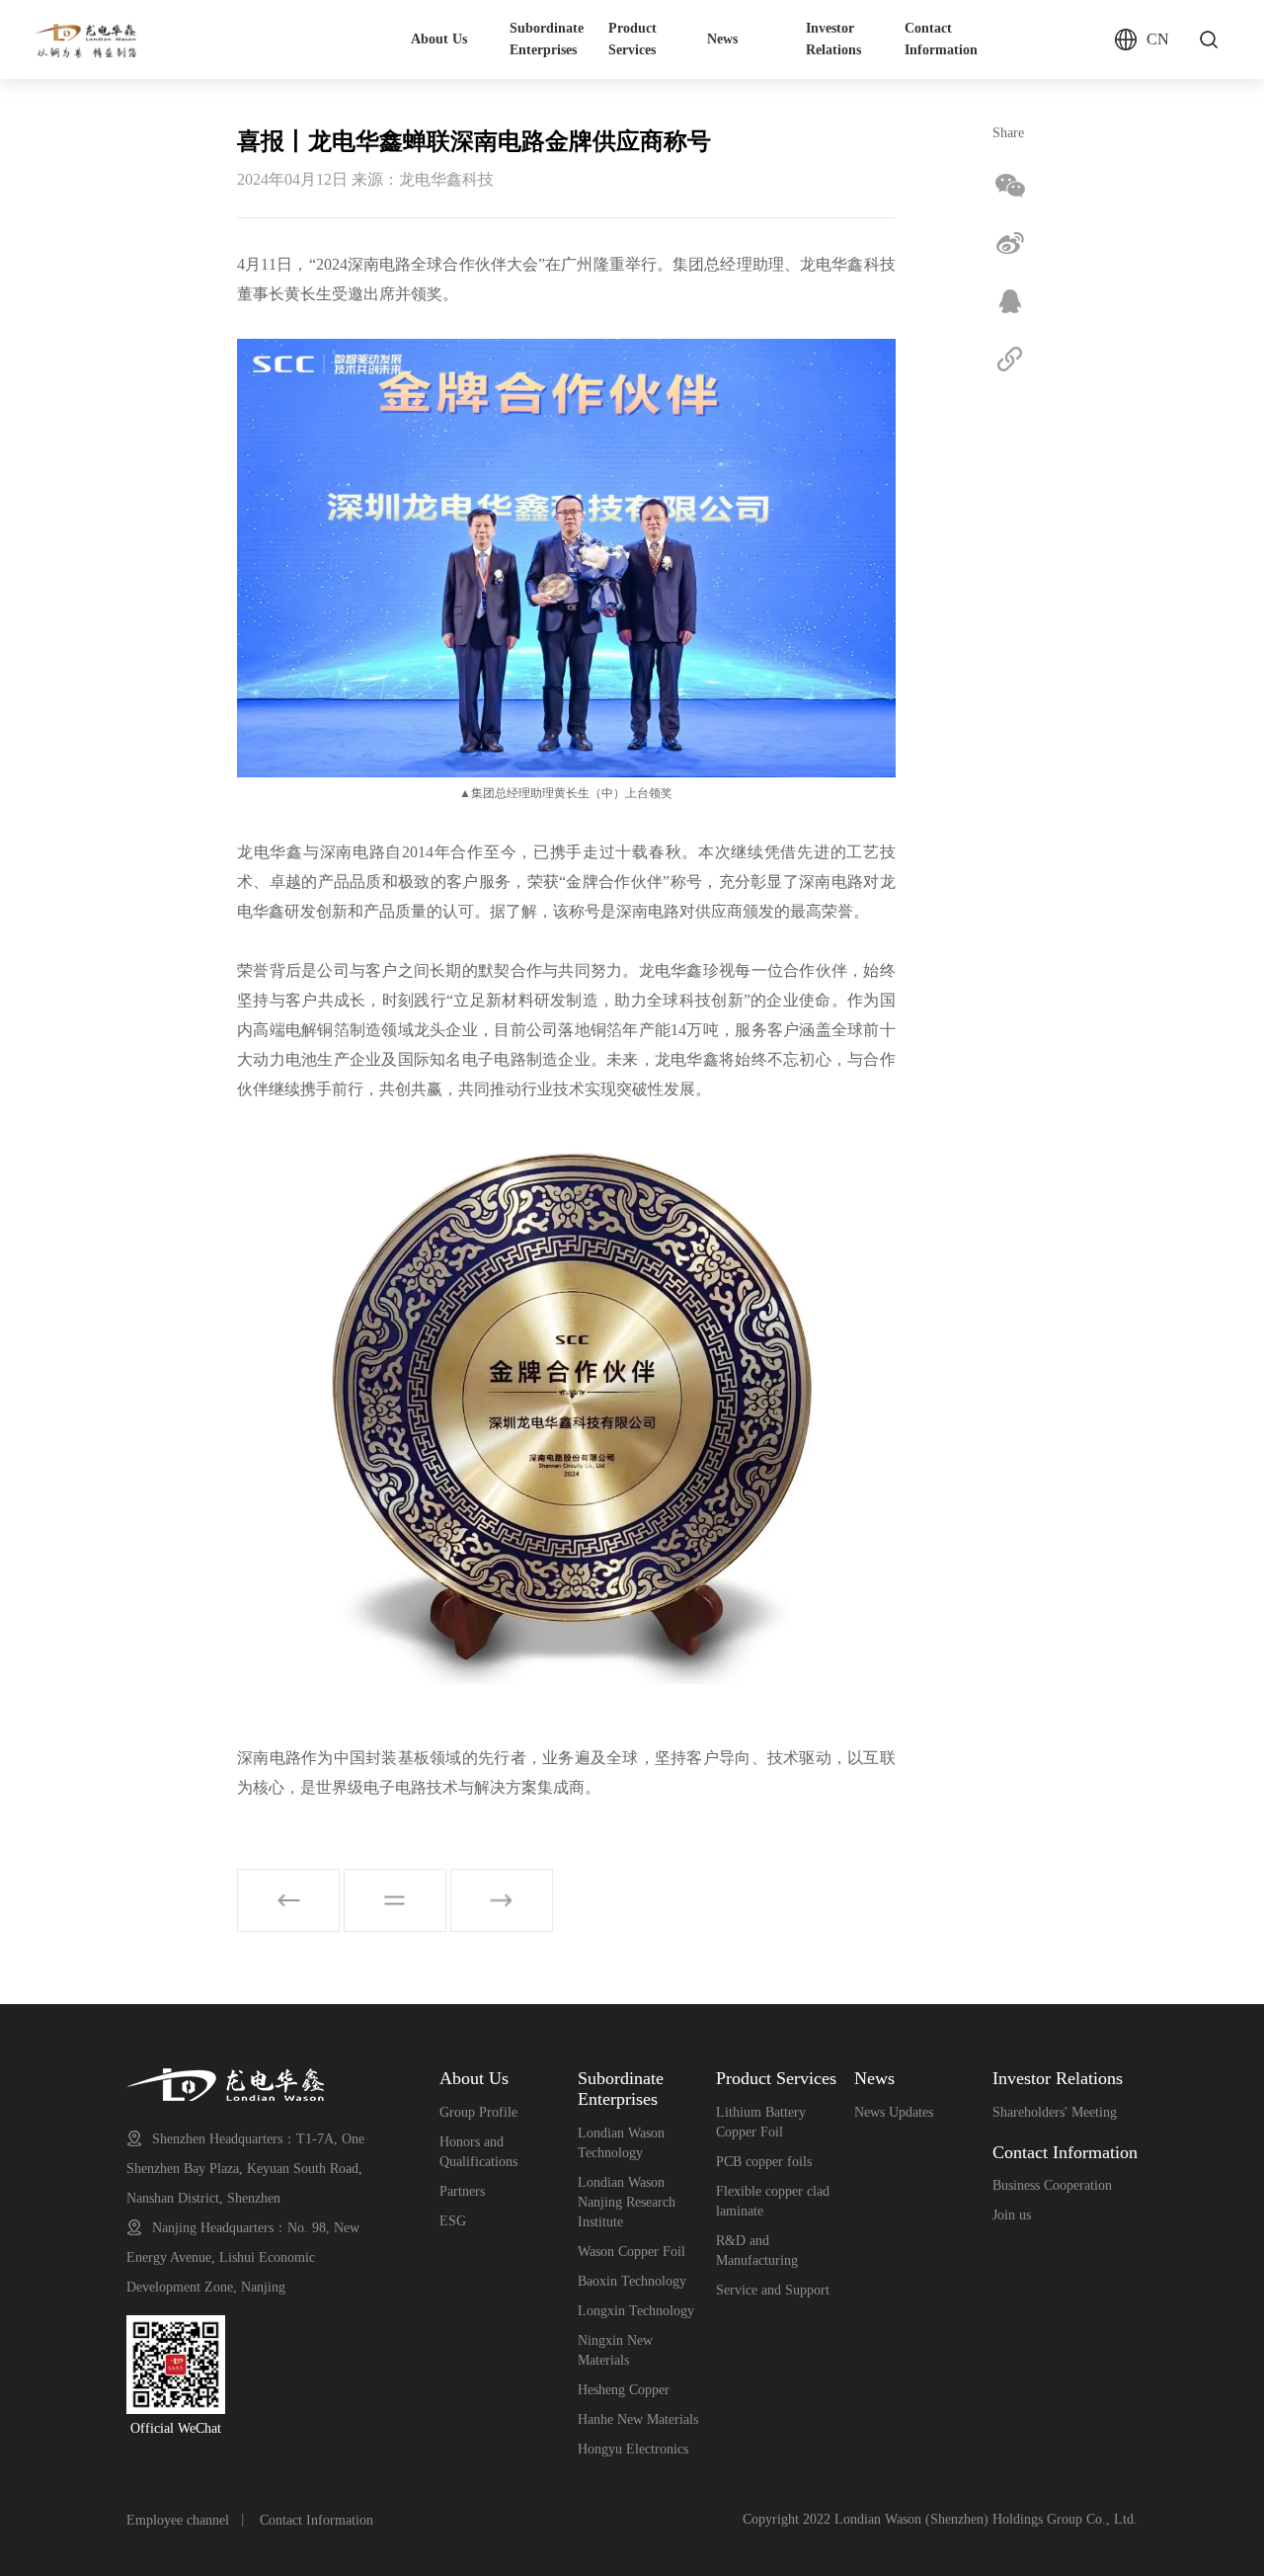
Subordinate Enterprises (547, 39)
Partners (462, 2191)
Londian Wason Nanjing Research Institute (627, 2202)
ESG (453, 2221)
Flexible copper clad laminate (773, 2201)
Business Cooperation (1052, 2185)
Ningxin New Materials (615, 2350)
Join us (1012, 2215)
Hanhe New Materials (638, 2419)
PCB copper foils (764, 2162)
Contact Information (941, 39)
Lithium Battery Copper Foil (761, 2122)
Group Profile (478, 2112)
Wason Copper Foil (632, 2252)
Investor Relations (833, 39)
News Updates (894, 2112)
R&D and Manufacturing (757, 2251)
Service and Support (773, 2290)
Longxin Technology (636, 2311)
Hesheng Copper (624, 2390)
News (722, 39)
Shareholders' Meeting (1055, 2112)
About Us (439, 39)
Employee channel (178, 2520)
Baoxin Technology (632, 2281)
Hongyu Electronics (633, 2449)
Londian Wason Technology (621, 2143)
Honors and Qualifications (478, 2152)
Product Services (632, 39)
